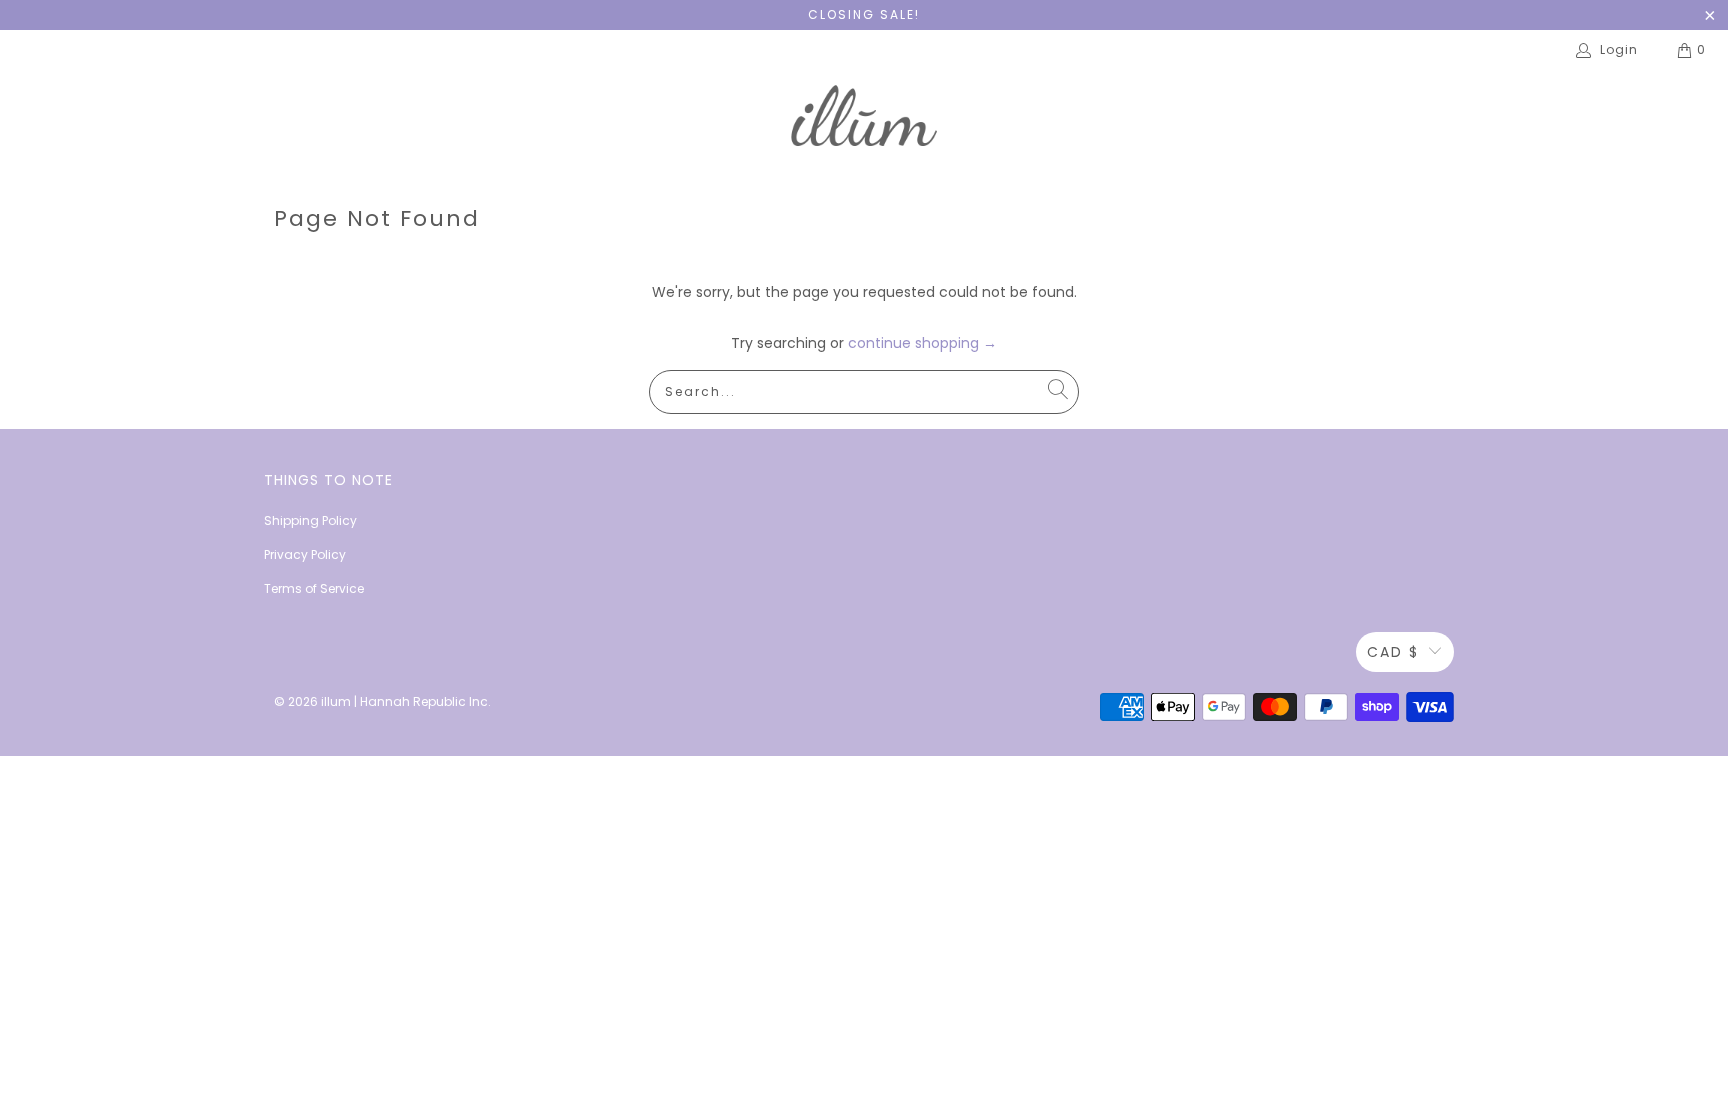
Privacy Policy (305, 554)
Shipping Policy (310, 520)
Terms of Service (314, 588)
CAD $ (1393, 652)
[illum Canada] (864, 119)
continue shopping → (922, 343)
